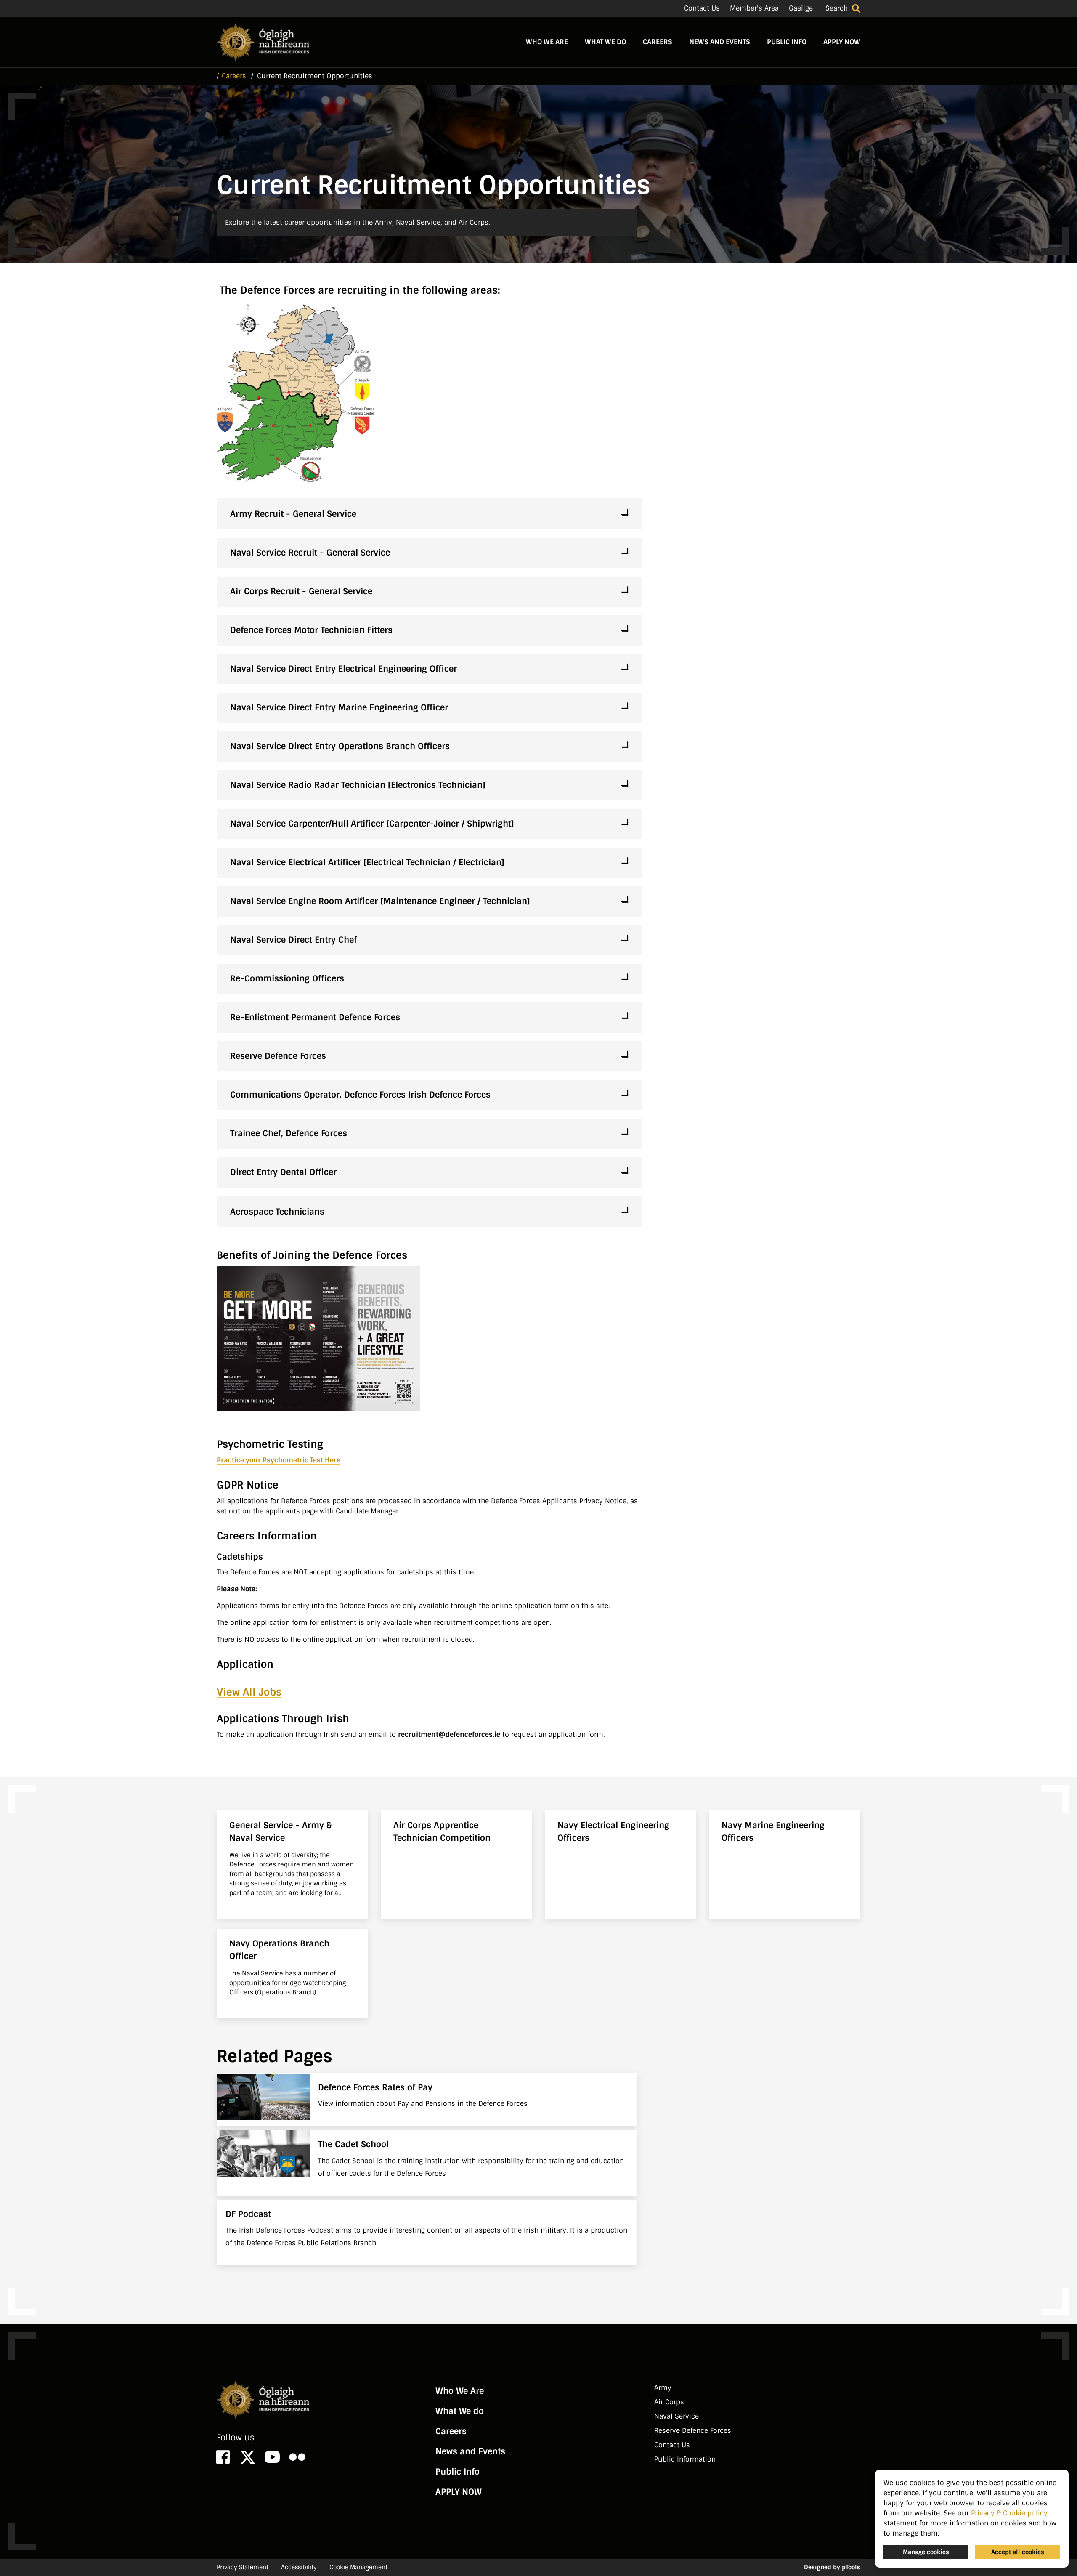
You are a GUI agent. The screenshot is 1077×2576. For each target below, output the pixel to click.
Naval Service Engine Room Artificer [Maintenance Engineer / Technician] (380, 901)
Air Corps (669, 2402)
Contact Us (702, 8)
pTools (851, 2567)
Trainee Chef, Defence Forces (313, 1133)
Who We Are (547, 42)
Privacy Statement (243, 2567)
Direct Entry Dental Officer (283, 1172)
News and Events (720, 42)
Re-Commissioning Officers (287, 978)
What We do (605, 42)
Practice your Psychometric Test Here (279, 1460)
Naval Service (676, 2416)
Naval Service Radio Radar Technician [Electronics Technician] (358, 785)
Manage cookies (926, 2552)
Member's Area (754, 8)
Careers (658, 42)
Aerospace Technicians (277, 1212)
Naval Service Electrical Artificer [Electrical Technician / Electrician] (367, 862)
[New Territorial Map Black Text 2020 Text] (296, 397)
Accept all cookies (1018, 2552)
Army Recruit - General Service (293, 514)
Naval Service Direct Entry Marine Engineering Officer (339, 707)
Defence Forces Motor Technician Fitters (311, 630)
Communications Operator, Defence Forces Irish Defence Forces (364, 1095)
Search (837, 8)
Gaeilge (801, 8)
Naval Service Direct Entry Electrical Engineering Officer (344, 669)
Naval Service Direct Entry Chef (293, 940)
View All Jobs (249, 1692)
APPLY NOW (842, 42)
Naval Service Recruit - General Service (310, 553)
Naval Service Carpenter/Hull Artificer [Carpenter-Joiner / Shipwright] (372, 824)
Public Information (685, 2459)
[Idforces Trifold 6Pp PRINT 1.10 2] (318, 1338)
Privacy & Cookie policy (1009, 2513)
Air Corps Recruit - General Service (301, 591)
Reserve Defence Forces (278, 1056)
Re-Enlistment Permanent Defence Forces (315, 1017)
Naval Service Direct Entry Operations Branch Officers (340, 746)
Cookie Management (358, 2567)
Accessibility (299, 2567)
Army (663, 2388)
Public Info (787, 42)
